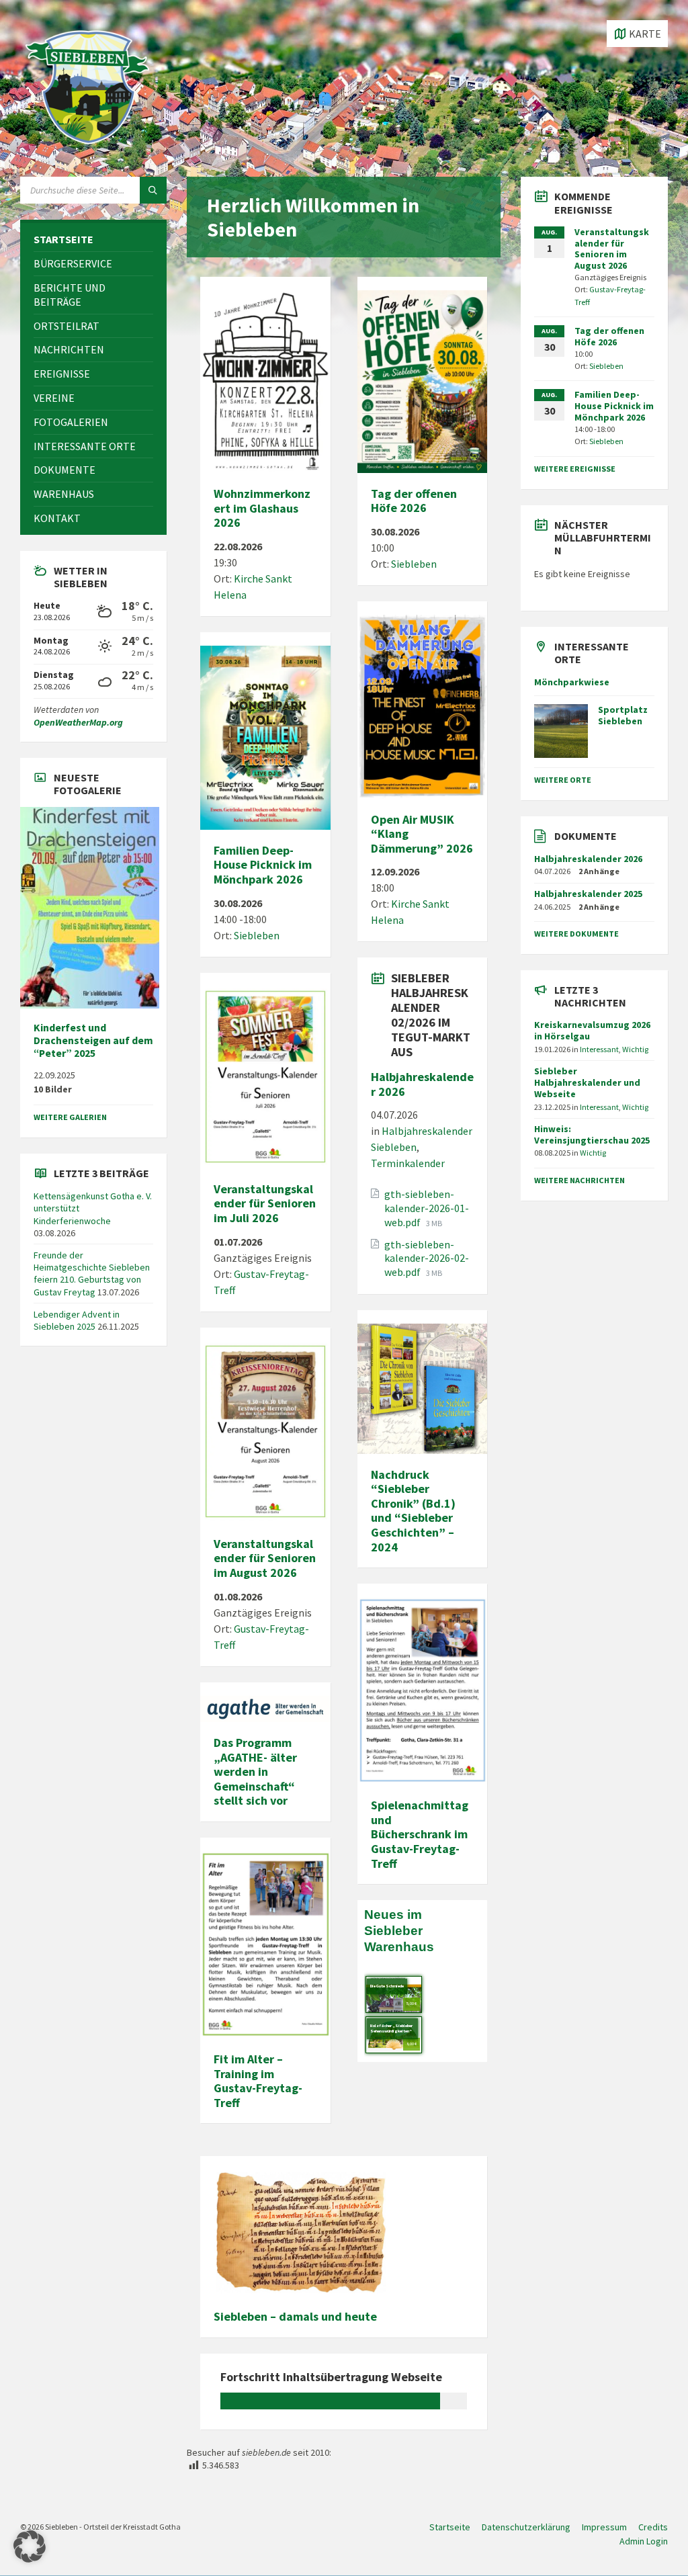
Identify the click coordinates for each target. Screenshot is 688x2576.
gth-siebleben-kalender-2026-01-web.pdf (427, 1208)
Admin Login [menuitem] (644, 2541)
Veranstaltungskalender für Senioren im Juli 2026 (265, 1203)
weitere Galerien (70, 1117)
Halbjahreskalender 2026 (422, 1084)
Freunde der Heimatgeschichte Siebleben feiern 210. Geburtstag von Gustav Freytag (92, 1274)
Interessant (599, 1049)
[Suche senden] (153, 190)
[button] (30, 2546)
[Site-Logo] (87, 151)
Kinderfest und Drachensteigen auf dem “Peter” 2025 (93, 1040)
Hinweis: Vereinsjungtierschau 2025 (592, 1134)
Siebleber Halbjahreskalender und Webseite (587, 1082)
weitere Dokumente (576, 934)
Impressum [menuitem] (604, 2527)
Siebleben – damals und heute (295, 2316)
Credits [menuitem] (653, 2527)
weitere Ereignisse (575, 469)
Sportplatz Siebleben (623, 715)
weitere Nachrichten (579, 1180)
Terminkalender (408, 1163)
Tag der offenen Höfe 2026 (414, 501)
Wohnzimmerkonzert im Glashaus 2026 (262, 508)
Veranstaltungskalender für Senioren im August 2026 (265, 1558)
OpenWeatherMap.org (78, 722)
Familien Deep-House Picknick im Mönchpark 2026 (263, 865)
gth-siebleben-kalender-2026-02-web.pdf (427, 1258)
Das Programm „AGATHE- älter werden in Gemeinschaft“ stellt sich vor (255, 1771)
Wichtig (635, 1049)
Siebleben (257, 935)
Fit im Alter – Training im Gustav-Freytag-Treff (258, 2081)
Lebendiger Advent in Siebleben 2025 (77, 1320)
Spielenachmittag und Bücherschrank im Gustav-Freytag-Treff (420, 1834)
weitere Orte (563, 780)
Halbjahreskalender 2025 (588, 894)
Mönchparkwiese (572, 682)
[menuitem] (93, 240)
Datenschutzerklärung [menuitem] (526, 2527)
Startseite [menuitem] (450, 2527)
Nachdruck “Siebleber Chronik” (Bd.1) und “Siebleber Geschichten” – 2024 (413, 1511)
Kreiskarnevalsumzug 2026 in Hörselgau (592, 1030)
